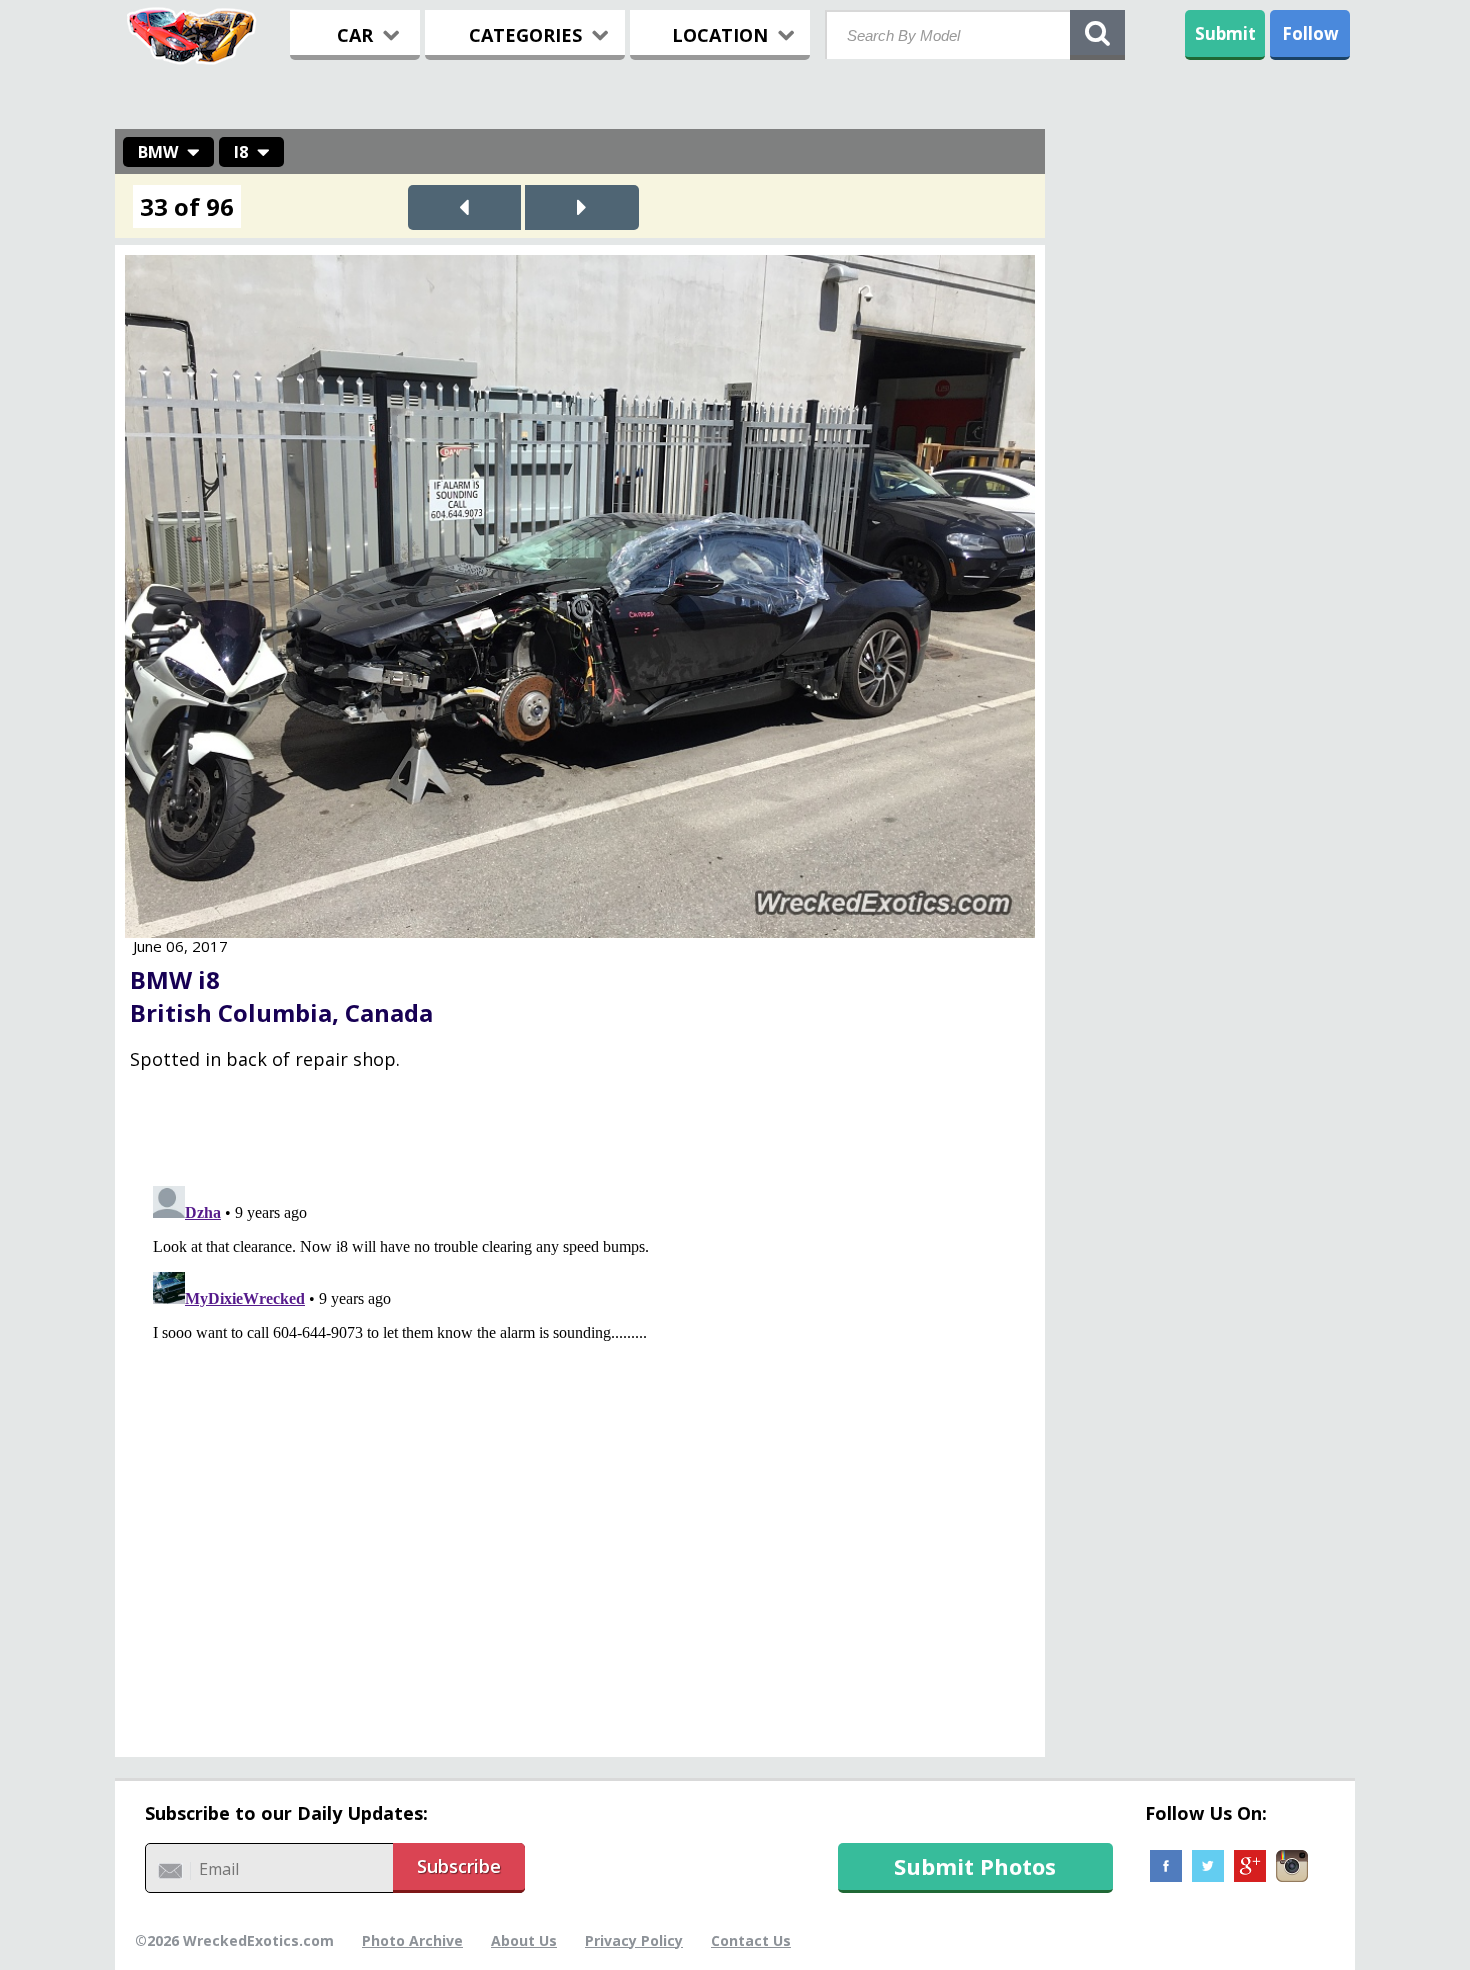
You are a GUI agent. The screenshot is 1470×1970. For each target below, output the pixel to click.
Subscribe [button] (459, 1866)
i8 (241, 152)
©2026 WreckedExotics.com (234, 1940)
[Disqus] (580, 1428)
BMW (158, 152)
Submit (1225, 33)
